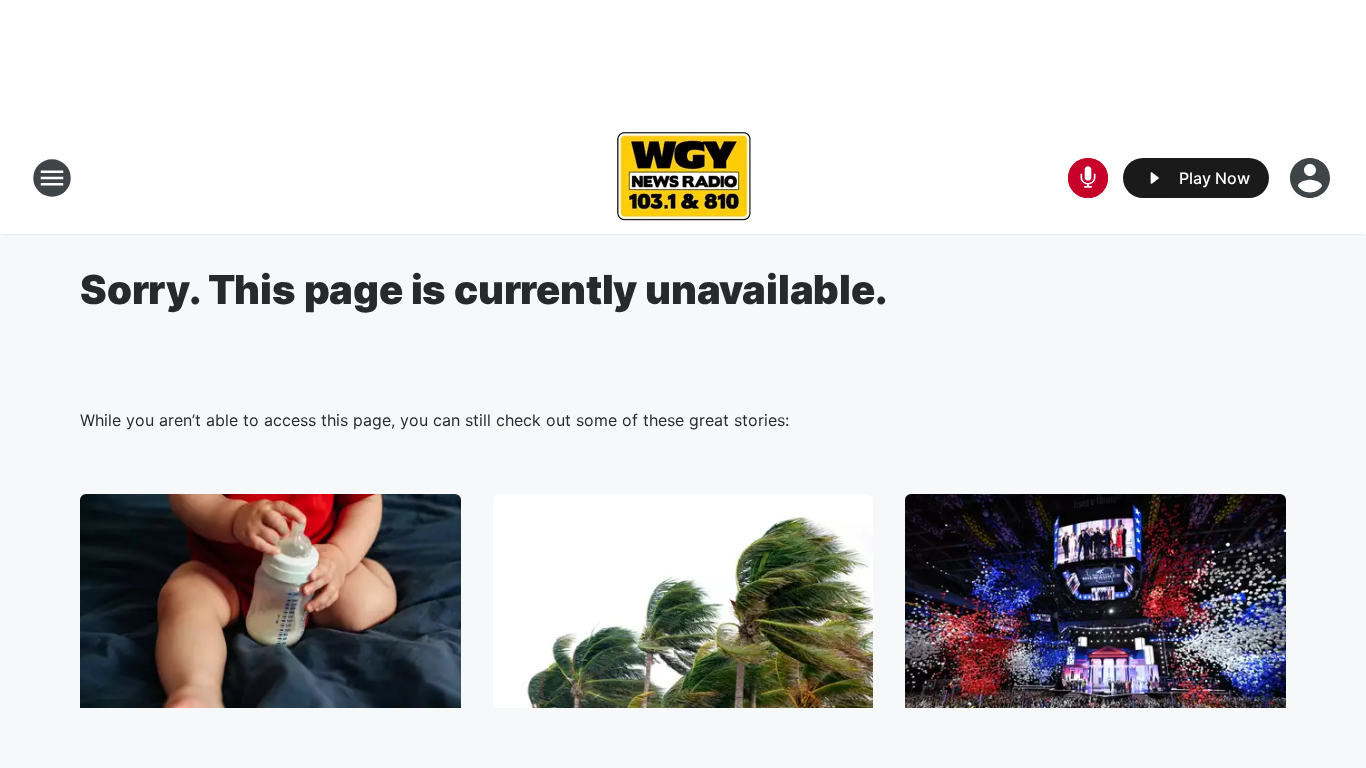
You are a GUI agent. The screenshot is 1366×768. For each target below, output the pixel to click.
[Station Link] (683, 178)
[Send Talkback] (1088, 178)
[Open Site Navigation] (52, 178)
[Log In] (1312, 178)
